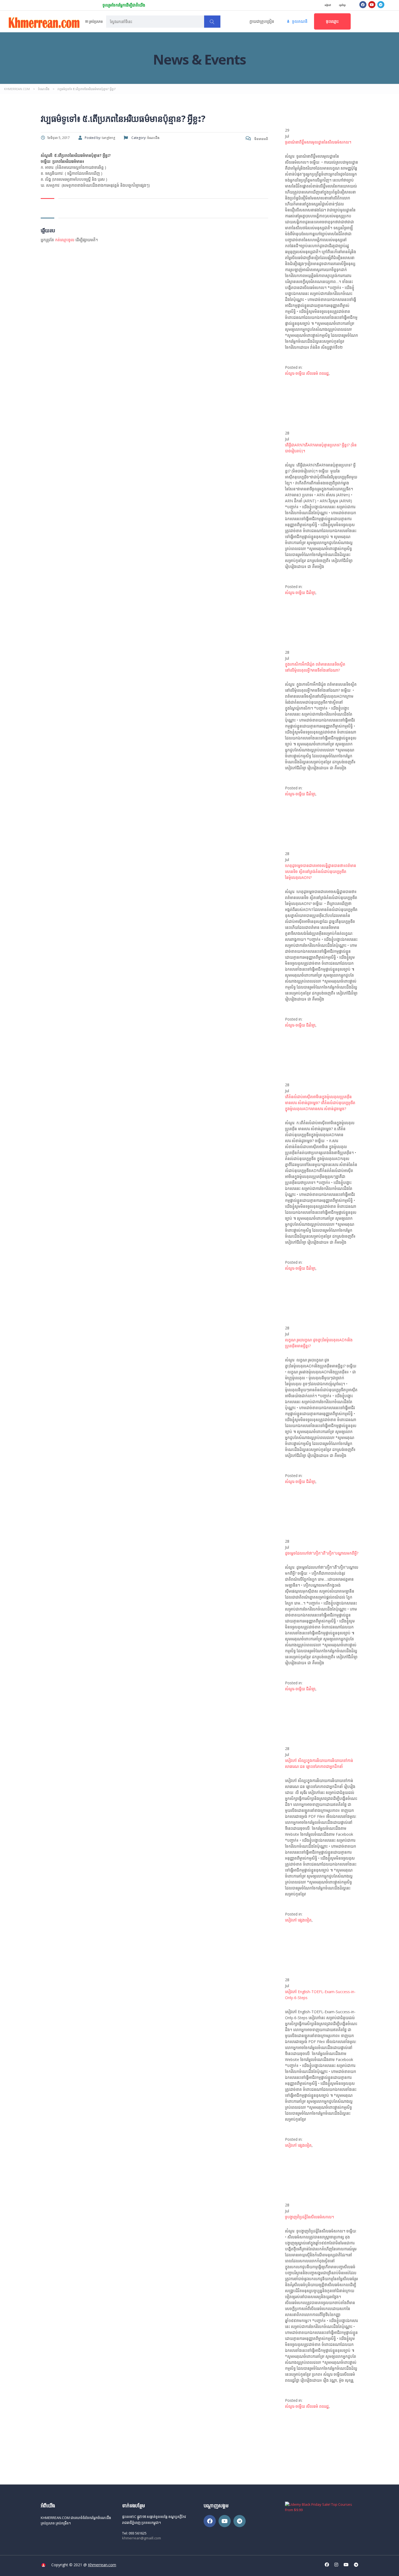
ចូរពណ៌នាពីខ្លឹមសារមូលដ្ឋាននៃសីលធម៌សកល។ (318, 142)
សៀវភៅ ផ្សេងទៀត (298, 1920)
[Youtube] (372, 5)
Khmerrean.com (102, 2565)
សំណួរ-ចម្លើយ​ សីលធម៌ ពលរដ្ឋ (307, 373)
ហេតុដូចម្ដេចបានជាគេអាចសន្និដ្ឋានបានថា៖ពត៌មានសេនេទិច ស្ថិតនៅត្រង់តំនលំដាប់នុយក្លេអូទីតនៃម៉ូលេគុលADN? (321, 871)
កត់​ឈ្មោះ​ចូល (65, 240)
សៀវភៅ (328, 5)
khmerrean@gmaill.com (142, 2538)
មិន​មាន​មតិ (261, 139)
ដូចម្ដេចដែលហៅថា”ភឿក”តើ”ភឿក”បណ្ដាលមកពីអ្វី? (322, 1553)
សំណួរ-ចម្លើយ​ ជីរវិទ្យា (300, 593)
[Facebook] (363, 5)
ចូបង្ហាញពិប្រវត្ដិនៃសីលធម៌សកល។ (309, 2217)
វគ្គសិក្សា (342, 5)
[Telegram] (381, 5)
